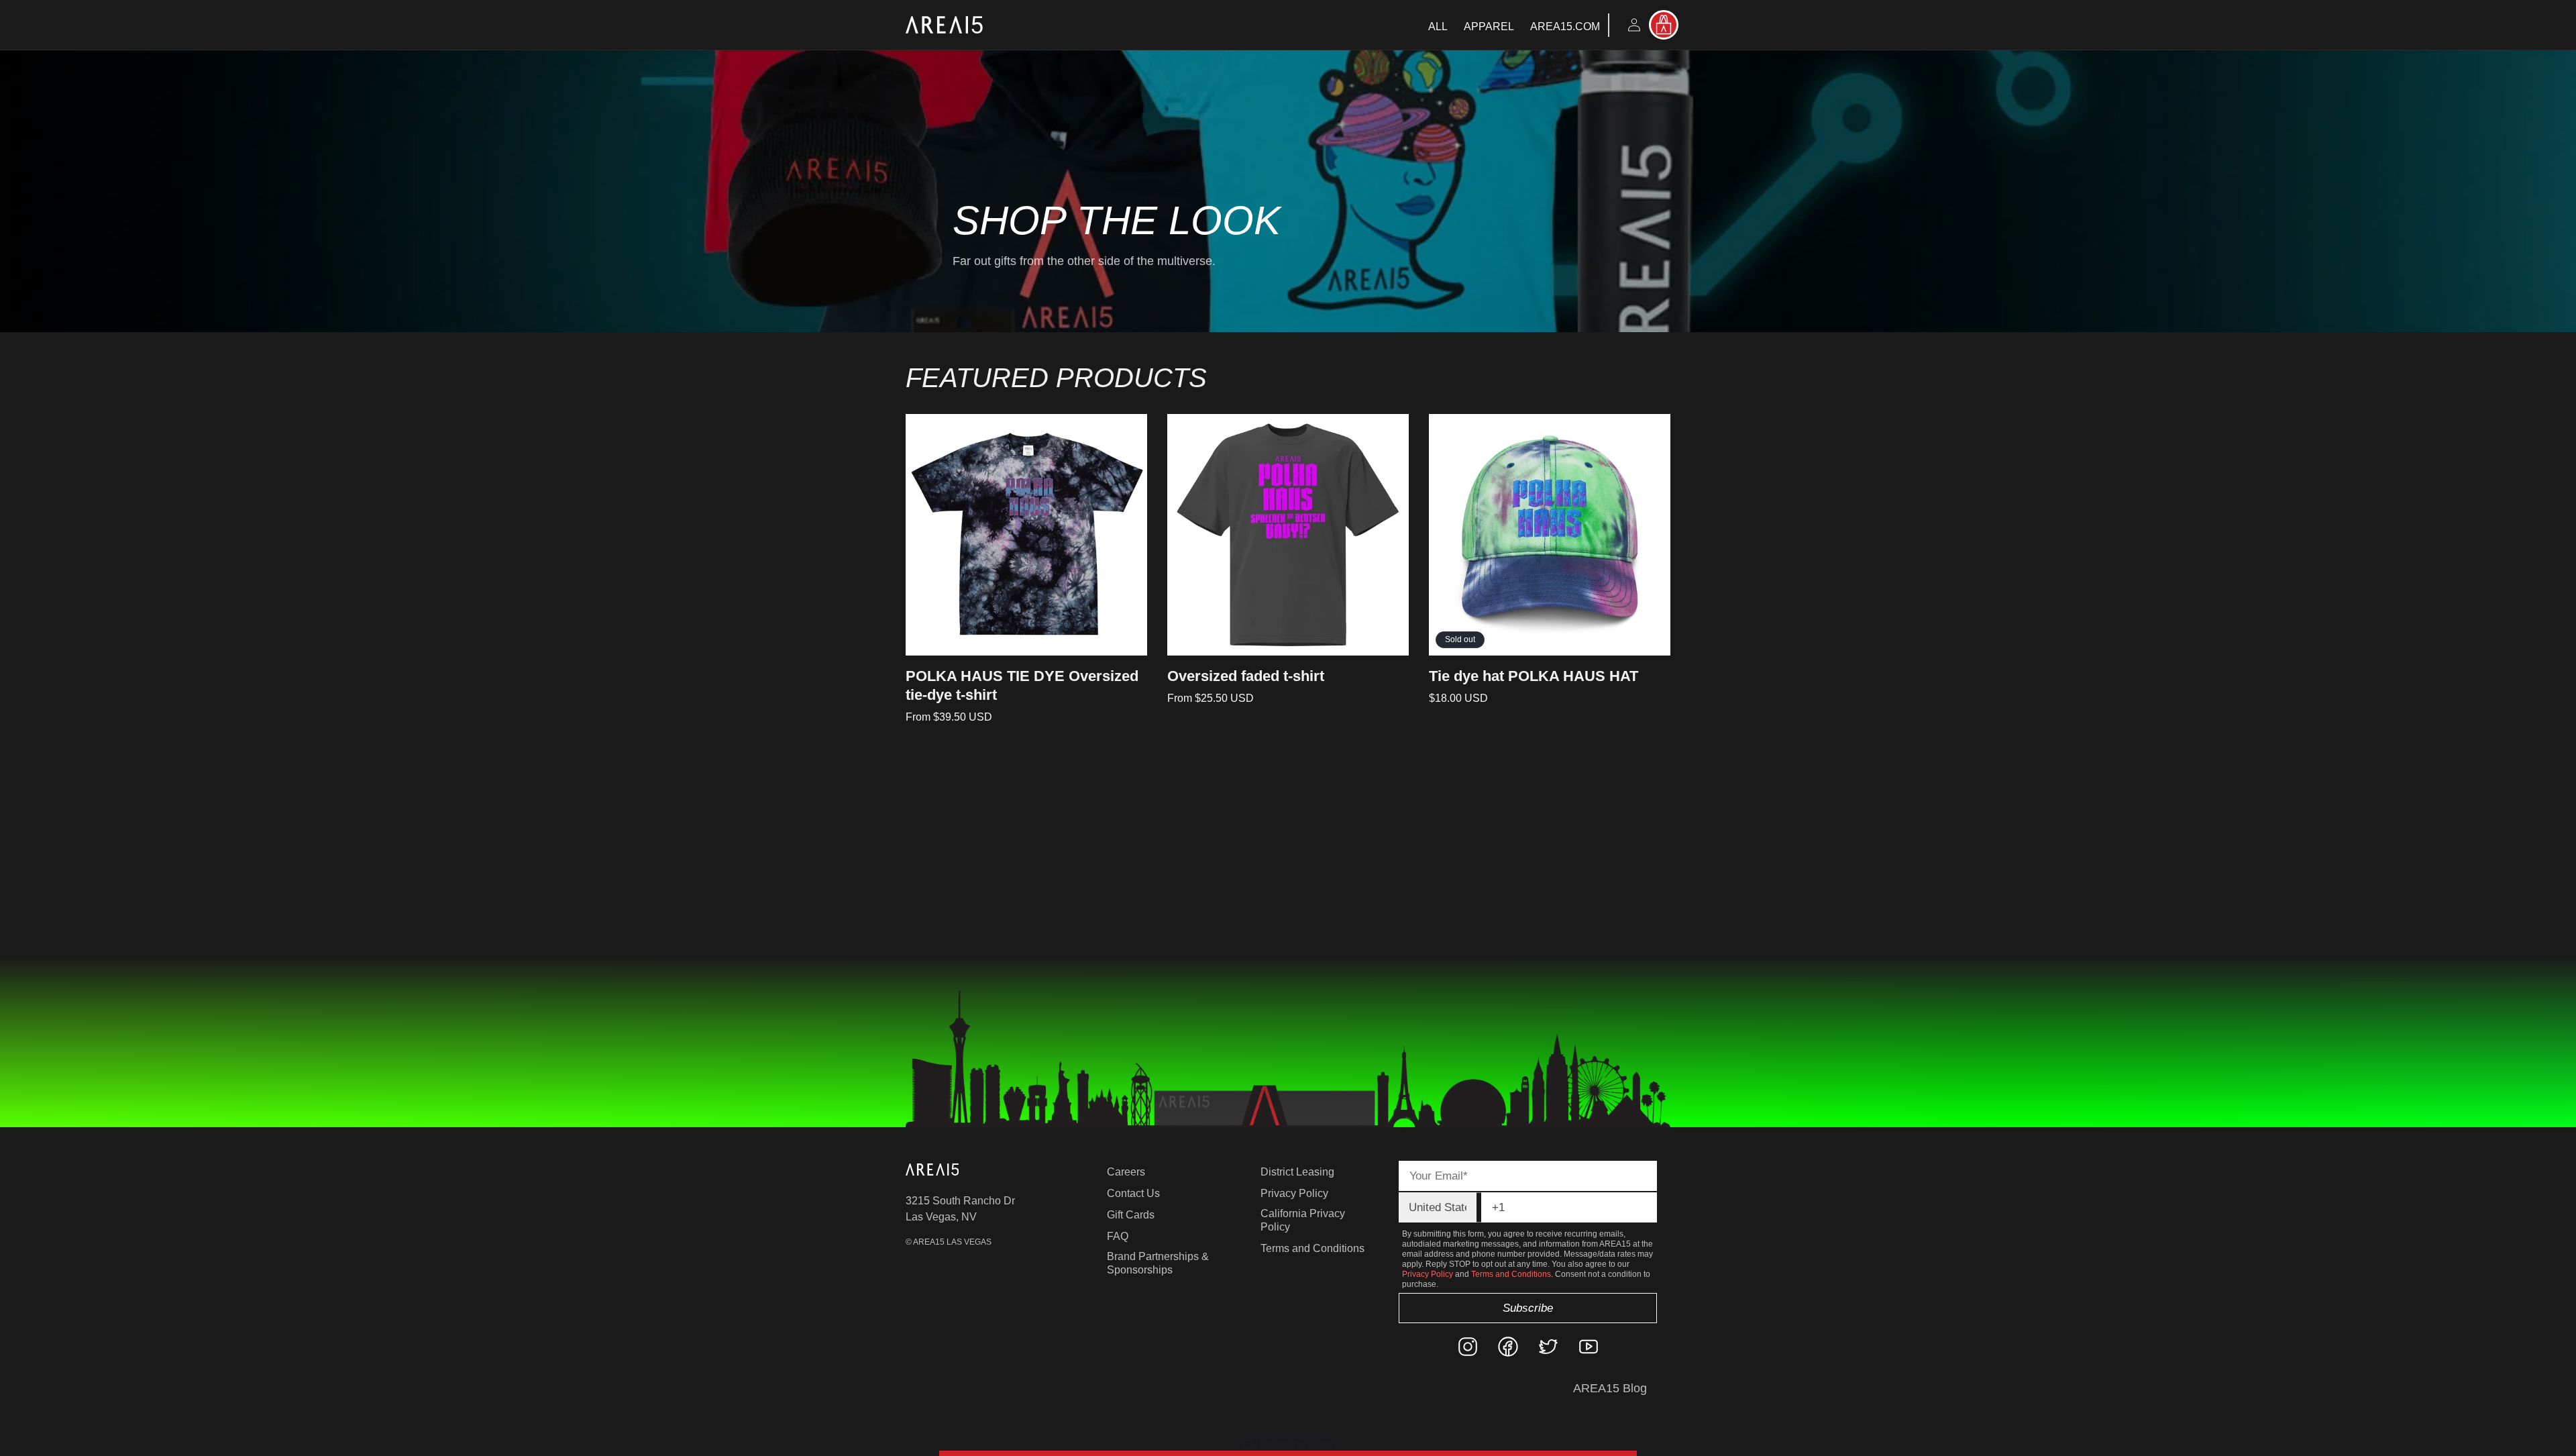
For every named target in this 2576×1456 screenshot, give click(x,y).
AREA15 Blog (1610, 1388)
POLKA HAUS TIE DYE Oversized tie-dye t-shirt (1022, 685)
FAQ (1118, 1236)
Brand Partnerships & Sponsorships (1158, 1263)
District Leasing (1297, 1172)
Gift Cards (1131, 1215)
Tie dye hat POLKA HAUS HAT (1534, 676)
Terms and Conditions (1312, 1248)
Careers (1126, 1172)
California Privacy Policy (1303, 1220)
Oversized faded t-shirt (1246, 676)
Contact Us (1133, 1193)
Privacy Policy (1294, 1193)
